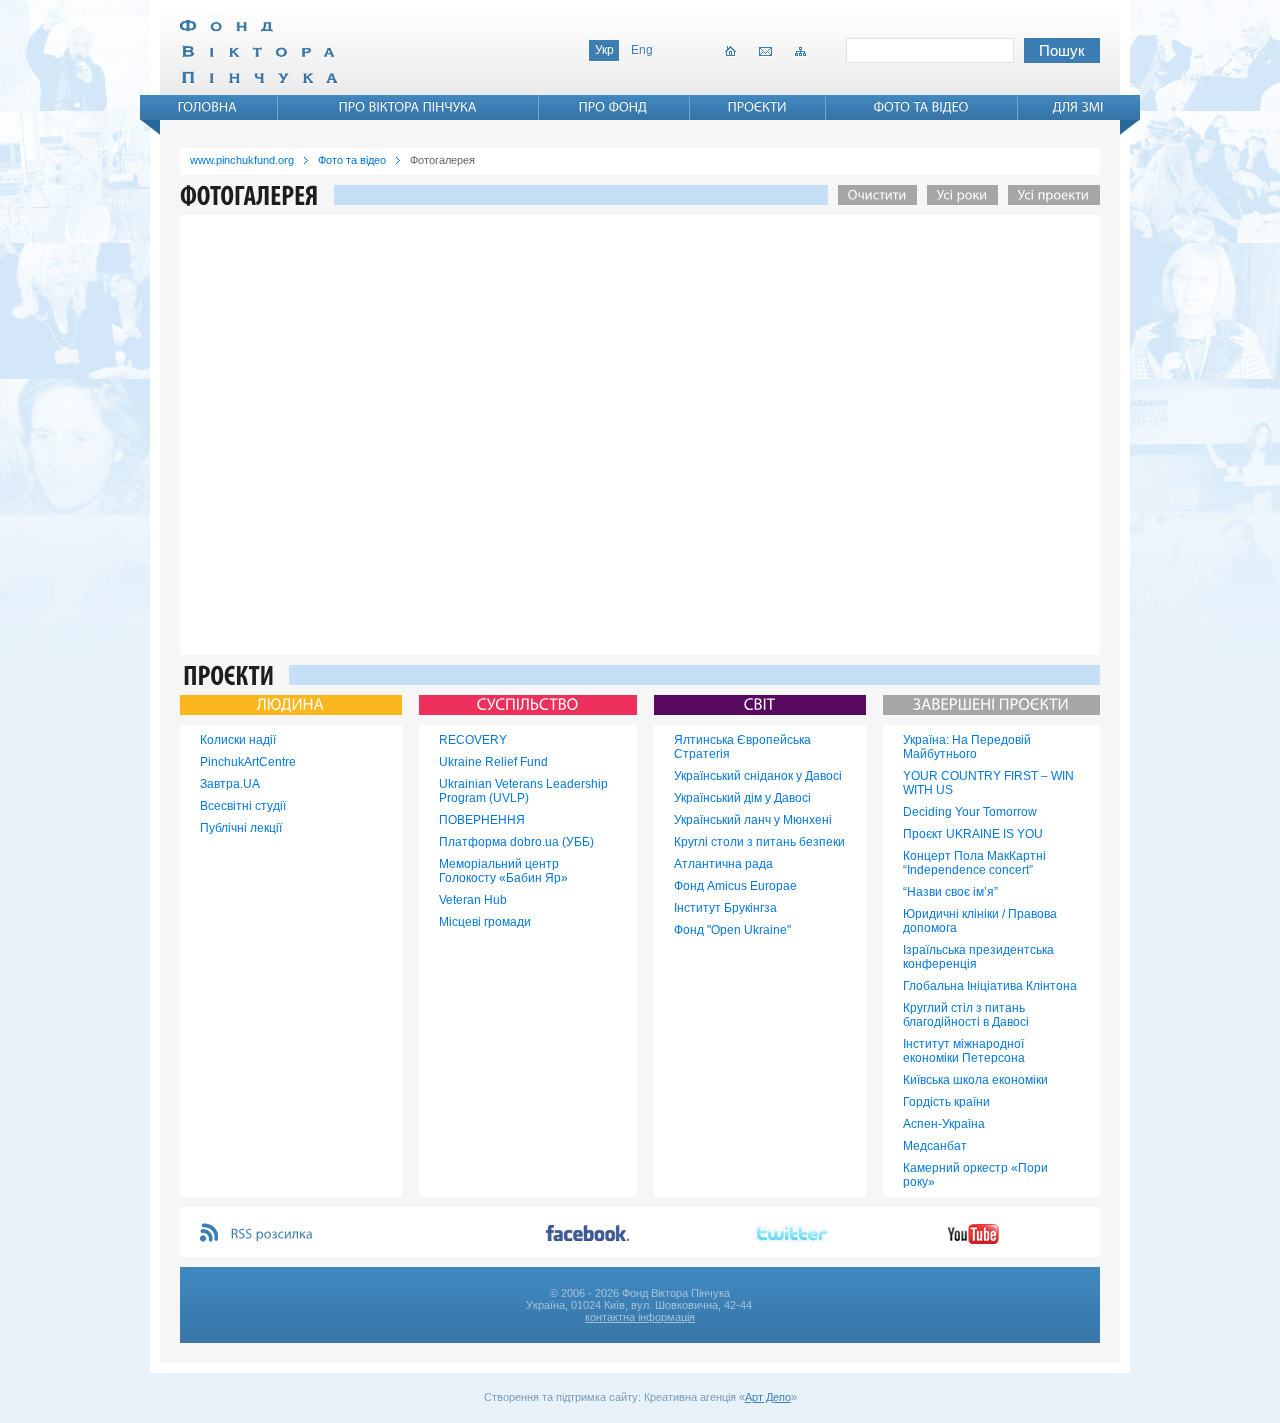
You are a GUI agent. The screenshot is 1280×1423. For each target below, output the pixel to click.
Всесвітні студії (243, 806)
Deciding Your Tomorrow (970, 812)
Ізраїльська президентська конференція (978, 957)
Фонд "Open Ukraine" (732, 930)
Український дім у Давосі (742, 798)
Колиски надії (238, 740)
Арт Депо (768, 1397)
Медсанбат (935, 1146)
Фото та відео (352, 160)
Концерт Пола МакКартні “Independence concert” (974, 863)
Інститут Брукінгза (725, 908)
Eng (642, 50)
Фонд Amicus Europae (735, 886)
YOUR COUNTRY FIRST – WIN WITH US (988, 783)
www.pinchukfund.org (242, 160)
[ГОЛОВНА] (208, 107)
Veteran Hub (473, 900)
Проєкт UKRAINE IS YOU (973, 834)
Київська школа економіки (975, 1080)
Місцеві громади (485, 922)
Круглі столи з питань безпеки (759, 842)
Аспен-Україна (944, 1124)
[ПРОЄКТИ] (757, 107)
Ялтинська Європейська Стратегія (742, 747)
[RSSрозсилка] (272, 1234)
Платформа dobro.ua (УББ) (516, 842)
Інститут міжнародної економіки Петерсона (964, 1051)
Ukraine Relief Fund (493, 762)
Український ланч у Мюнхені (753, 820)
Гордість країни (946, 1102)
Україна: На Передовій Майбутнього (967, 747)
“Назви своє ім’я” (950, 892)
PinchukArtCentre (248, 762)
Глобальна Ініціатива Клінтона (990, 986)
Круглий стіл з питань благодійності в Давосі (966, 1015)
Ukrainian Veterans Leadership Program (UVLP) (523, 791)
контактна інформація (640, 1317)
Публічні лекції (241, 828)
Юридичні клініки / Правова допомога (980, 921)
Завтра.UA (230, 784)
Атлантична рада (723, 864)
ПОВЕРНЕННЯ (482, 820)
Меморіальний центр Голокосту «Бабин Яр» (503, 871)
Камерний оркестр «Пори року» (975, 1175)
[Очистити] (872, 195)
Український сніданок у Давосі (758, 776)
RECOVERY (473, 740)
